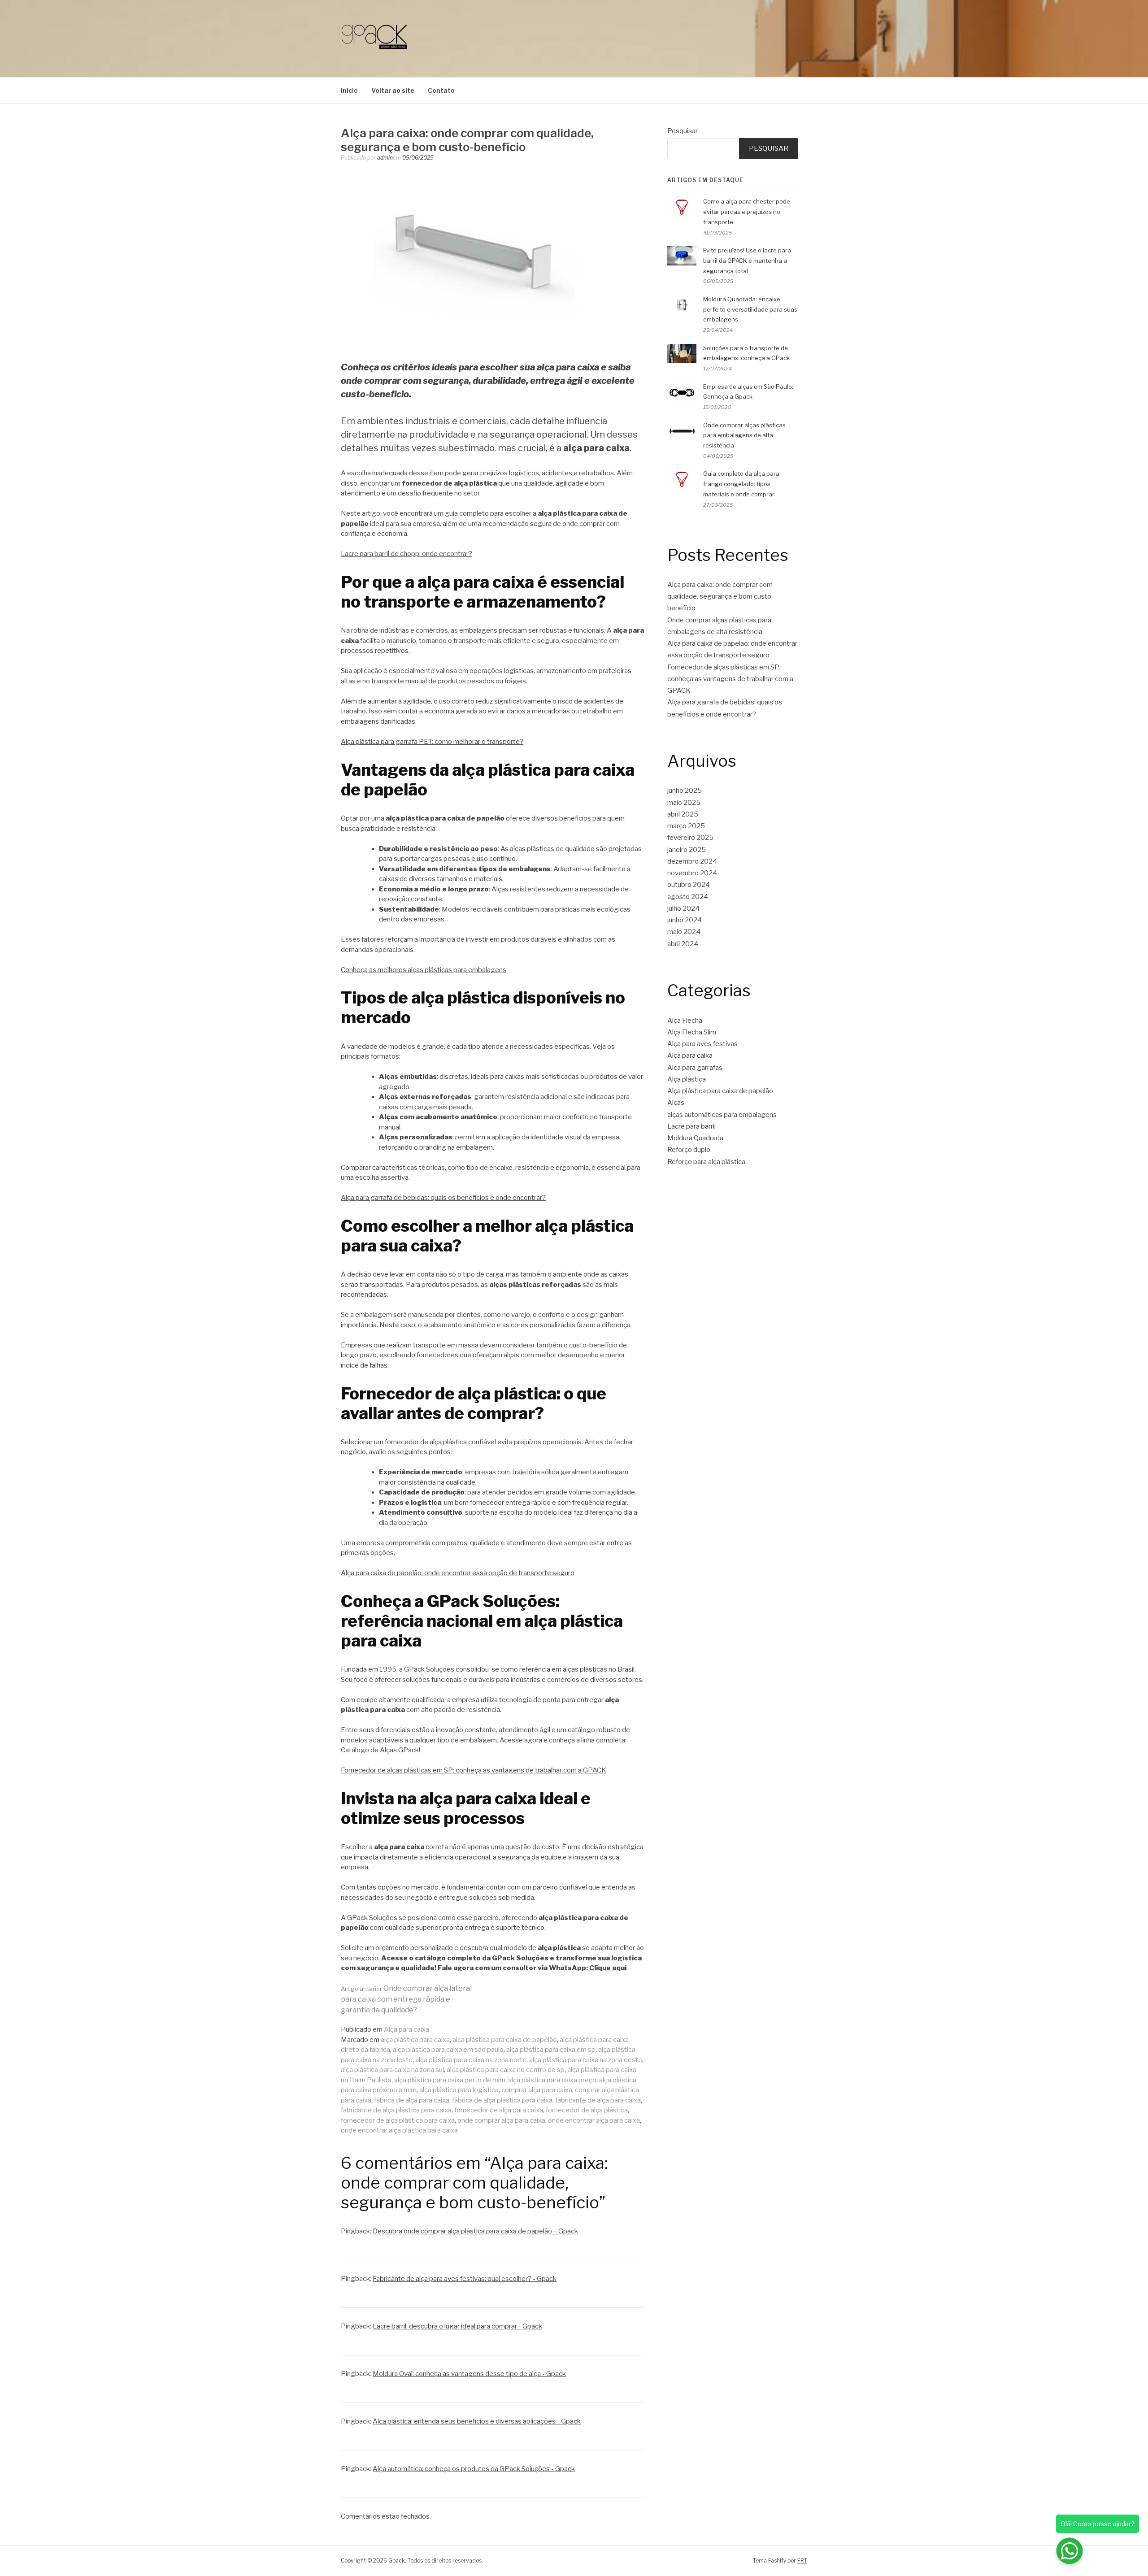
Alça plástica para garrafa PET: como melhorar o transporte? (432, 742)
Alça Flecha (685, 1021)
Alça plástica (687, 1079)
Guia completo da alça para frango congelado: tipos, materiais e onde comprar (741, 484)
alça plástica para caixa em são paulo (448, 2050)
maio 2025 (684, 803)
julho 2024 (683, 908)
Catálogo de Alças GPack (380, 1750)
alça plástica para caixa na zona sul (392, 2070)
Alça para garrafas (695, 1068)
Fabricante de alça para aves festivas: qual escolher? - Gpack (465, 2279)
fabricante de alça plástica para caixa (396, 2110)
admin (385, 158)
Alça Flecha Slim (692, 1032)
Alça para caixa (407, 2029)
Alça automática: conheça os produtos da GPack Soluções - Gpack (474, 2469)
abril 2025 (683, 814)
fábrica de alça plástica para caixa (502, 2100)
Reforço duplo (689, 1150)
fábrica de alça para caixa (412, 2100)
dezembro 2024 (692, 861)
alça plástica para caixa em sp (551, 2050)
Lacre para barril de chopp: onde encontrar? (407, 554)
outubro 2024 (689, 885)
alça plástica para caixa (415, 2040)
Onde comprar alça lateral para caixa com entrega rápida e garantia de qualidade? (406, 1999)
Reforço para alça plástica (706, 1162)
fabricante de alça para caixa (598, 2100)
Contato (441, 90)
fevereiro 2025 (690, 838)
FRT (802, 2561)
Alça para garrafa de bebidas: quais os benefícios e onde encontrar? (443, 1198)
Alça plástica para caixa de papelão (720, 1091)
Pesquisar (683, 131)
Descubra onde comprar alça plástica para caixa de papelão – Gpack (475, 2231)
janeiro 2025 (687, 850)
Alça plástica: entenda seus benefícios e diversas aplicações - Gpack (477, 2421)
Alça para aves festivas (702, 1044)
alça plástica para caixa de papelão (505, 2040)
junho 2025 (685, 791)
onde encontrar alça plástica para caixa (399, 2130)
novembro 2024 (692, 873)
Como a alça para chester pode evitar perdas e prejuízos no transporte (747, 212)
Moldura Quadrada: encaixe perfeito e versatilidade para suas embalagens (750, 309)
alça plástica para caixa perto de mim (450, 2080)
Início (349, 90)
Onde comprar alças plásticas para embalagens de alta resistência (744, 435)
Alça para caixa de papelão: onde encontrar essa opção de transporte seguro (458, 1573)
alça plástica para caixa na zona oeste (586, 2060)
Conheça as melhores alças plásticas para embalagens (424, 970)
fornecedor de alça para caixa (499, 2110)
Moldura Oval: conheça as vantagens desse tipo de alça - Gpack (469, 2374)
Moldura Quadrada (695, 1138)
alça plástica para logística (459, 2090)
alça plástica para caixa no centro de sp (506, 2070)
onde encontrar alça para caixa (594, 2120)
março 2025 (686, 826)
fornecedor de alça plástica (587, 2110)
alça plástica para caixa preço (552, 2080)
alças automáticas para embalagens (722, 1115)
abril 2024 (683, 944)
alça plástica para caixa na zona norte (471, 2060)
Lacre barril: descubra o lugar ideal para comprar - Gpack (457, 2326)
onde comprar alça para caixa (501, 2120)
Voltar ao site (393, 90)
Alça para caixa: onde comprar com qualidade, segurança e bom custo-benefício (721, 597)
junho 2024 (685, 920)
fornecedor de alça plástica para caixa (398, 2120)
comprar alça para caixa (537, 2090)
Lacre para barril (691, 1126)
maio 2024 (684, 932)
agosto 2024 (688, 897)
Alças (676, 1103)
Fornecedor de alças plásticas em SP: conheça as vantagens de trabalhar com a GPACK (474, 1770)
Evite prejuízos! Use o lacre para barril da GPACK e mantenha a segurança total (747, 261)
